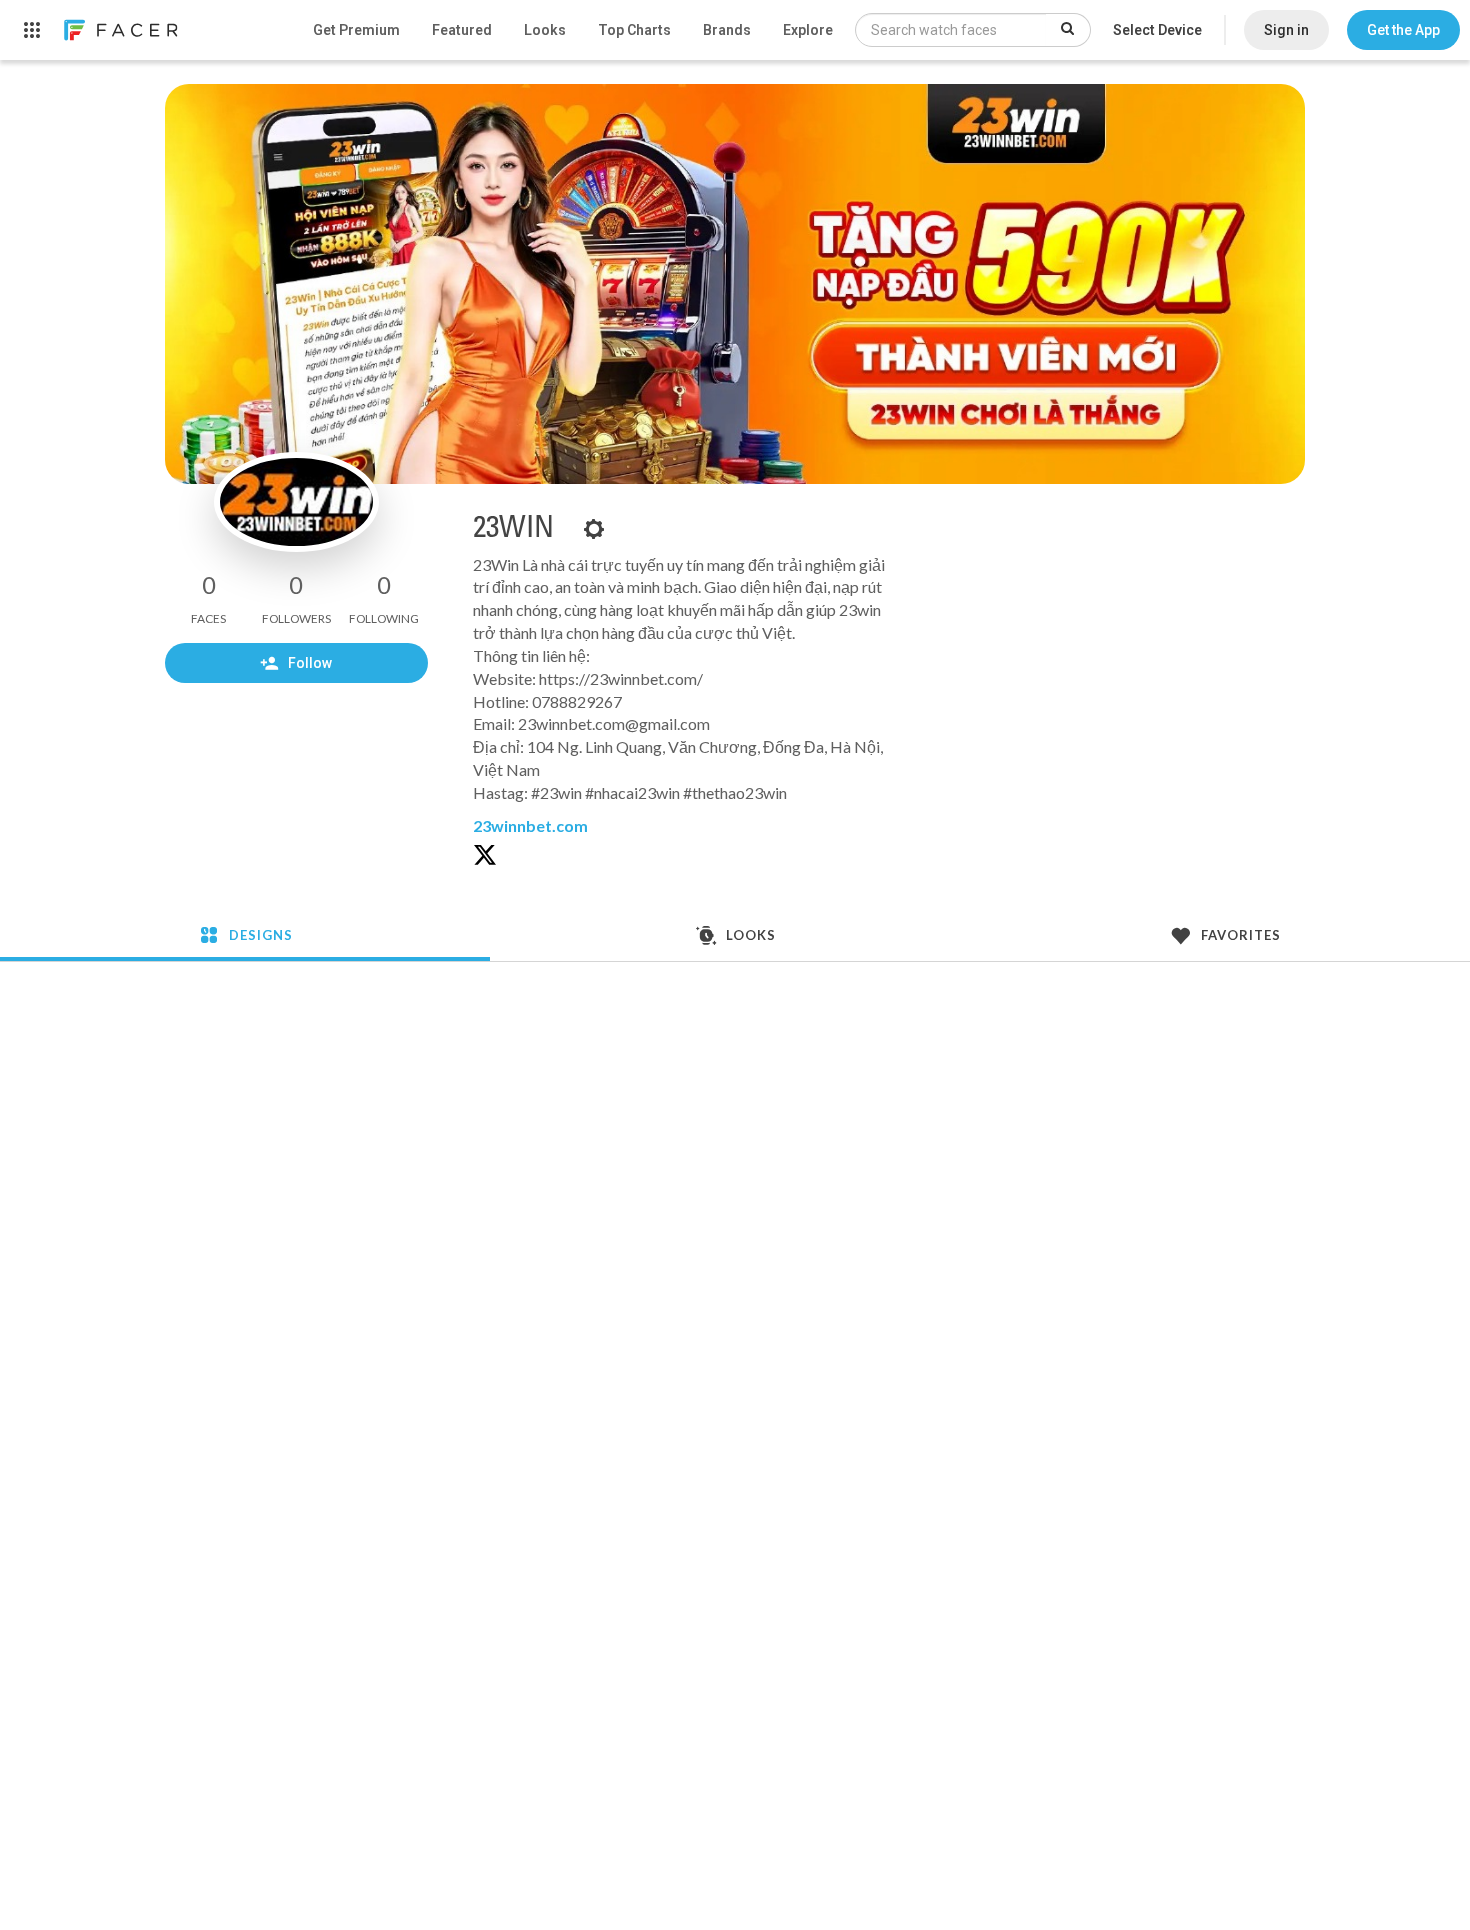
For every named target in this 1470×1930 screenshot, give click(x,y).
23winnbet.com (530, 825)
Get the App (1403, 30)
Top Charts (634, 30)
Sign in (1286, 30)
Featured (462, 30)
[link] (120, 30)
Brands (727, 30)
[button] (1403, 30)
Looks (545, 30)
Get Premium (356, 30)
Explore (808, 30)
